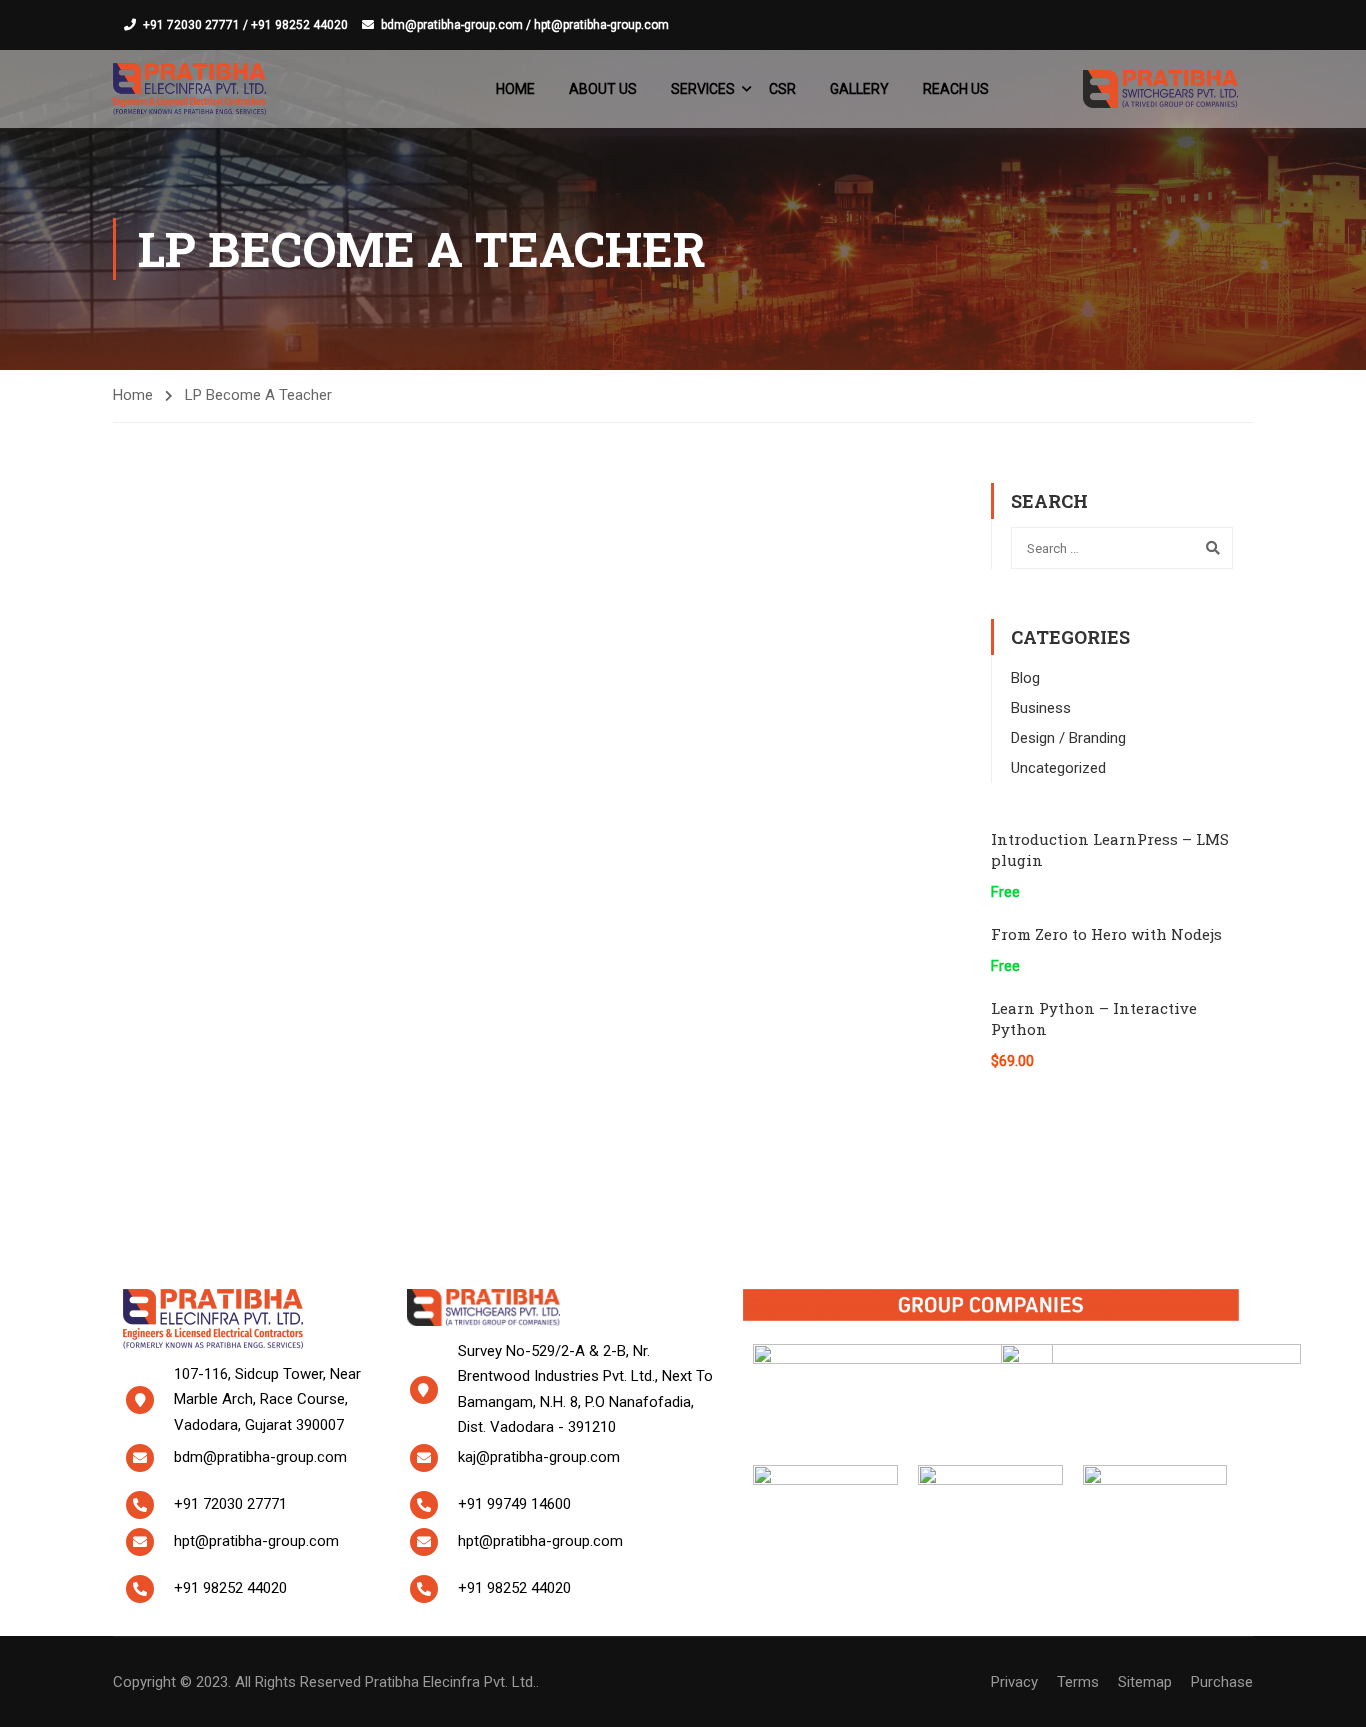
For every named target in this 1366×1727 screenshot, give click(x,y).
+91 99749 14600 (514, 1504)
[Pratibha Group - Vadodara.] (189, 88)
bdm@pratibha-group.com (260, 1457)
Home (133, 395)
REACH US (956, 89)
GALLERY (859, 89)
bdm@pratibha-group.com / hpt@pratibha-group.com (525, 25)
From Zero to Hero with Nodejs (1106, 934)
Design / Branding (1068, 738)
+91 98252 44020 (230, 1588)
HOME (515, 89)
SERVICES (703, 89)
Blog (1025, 678)
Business (1041, 708)
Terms (1078, 1682)
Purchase (1222, 1682)
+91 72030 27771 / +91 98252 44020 (245, 25)
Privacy (1014, 1682)
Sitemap (1145, 1682)
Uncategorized (1058, 768)
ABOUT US (603, 89)
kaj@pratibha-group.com (539, 1457)
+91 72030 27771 (230, 1504)
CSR (782, 89)
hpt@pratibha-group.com (256, 1541)
